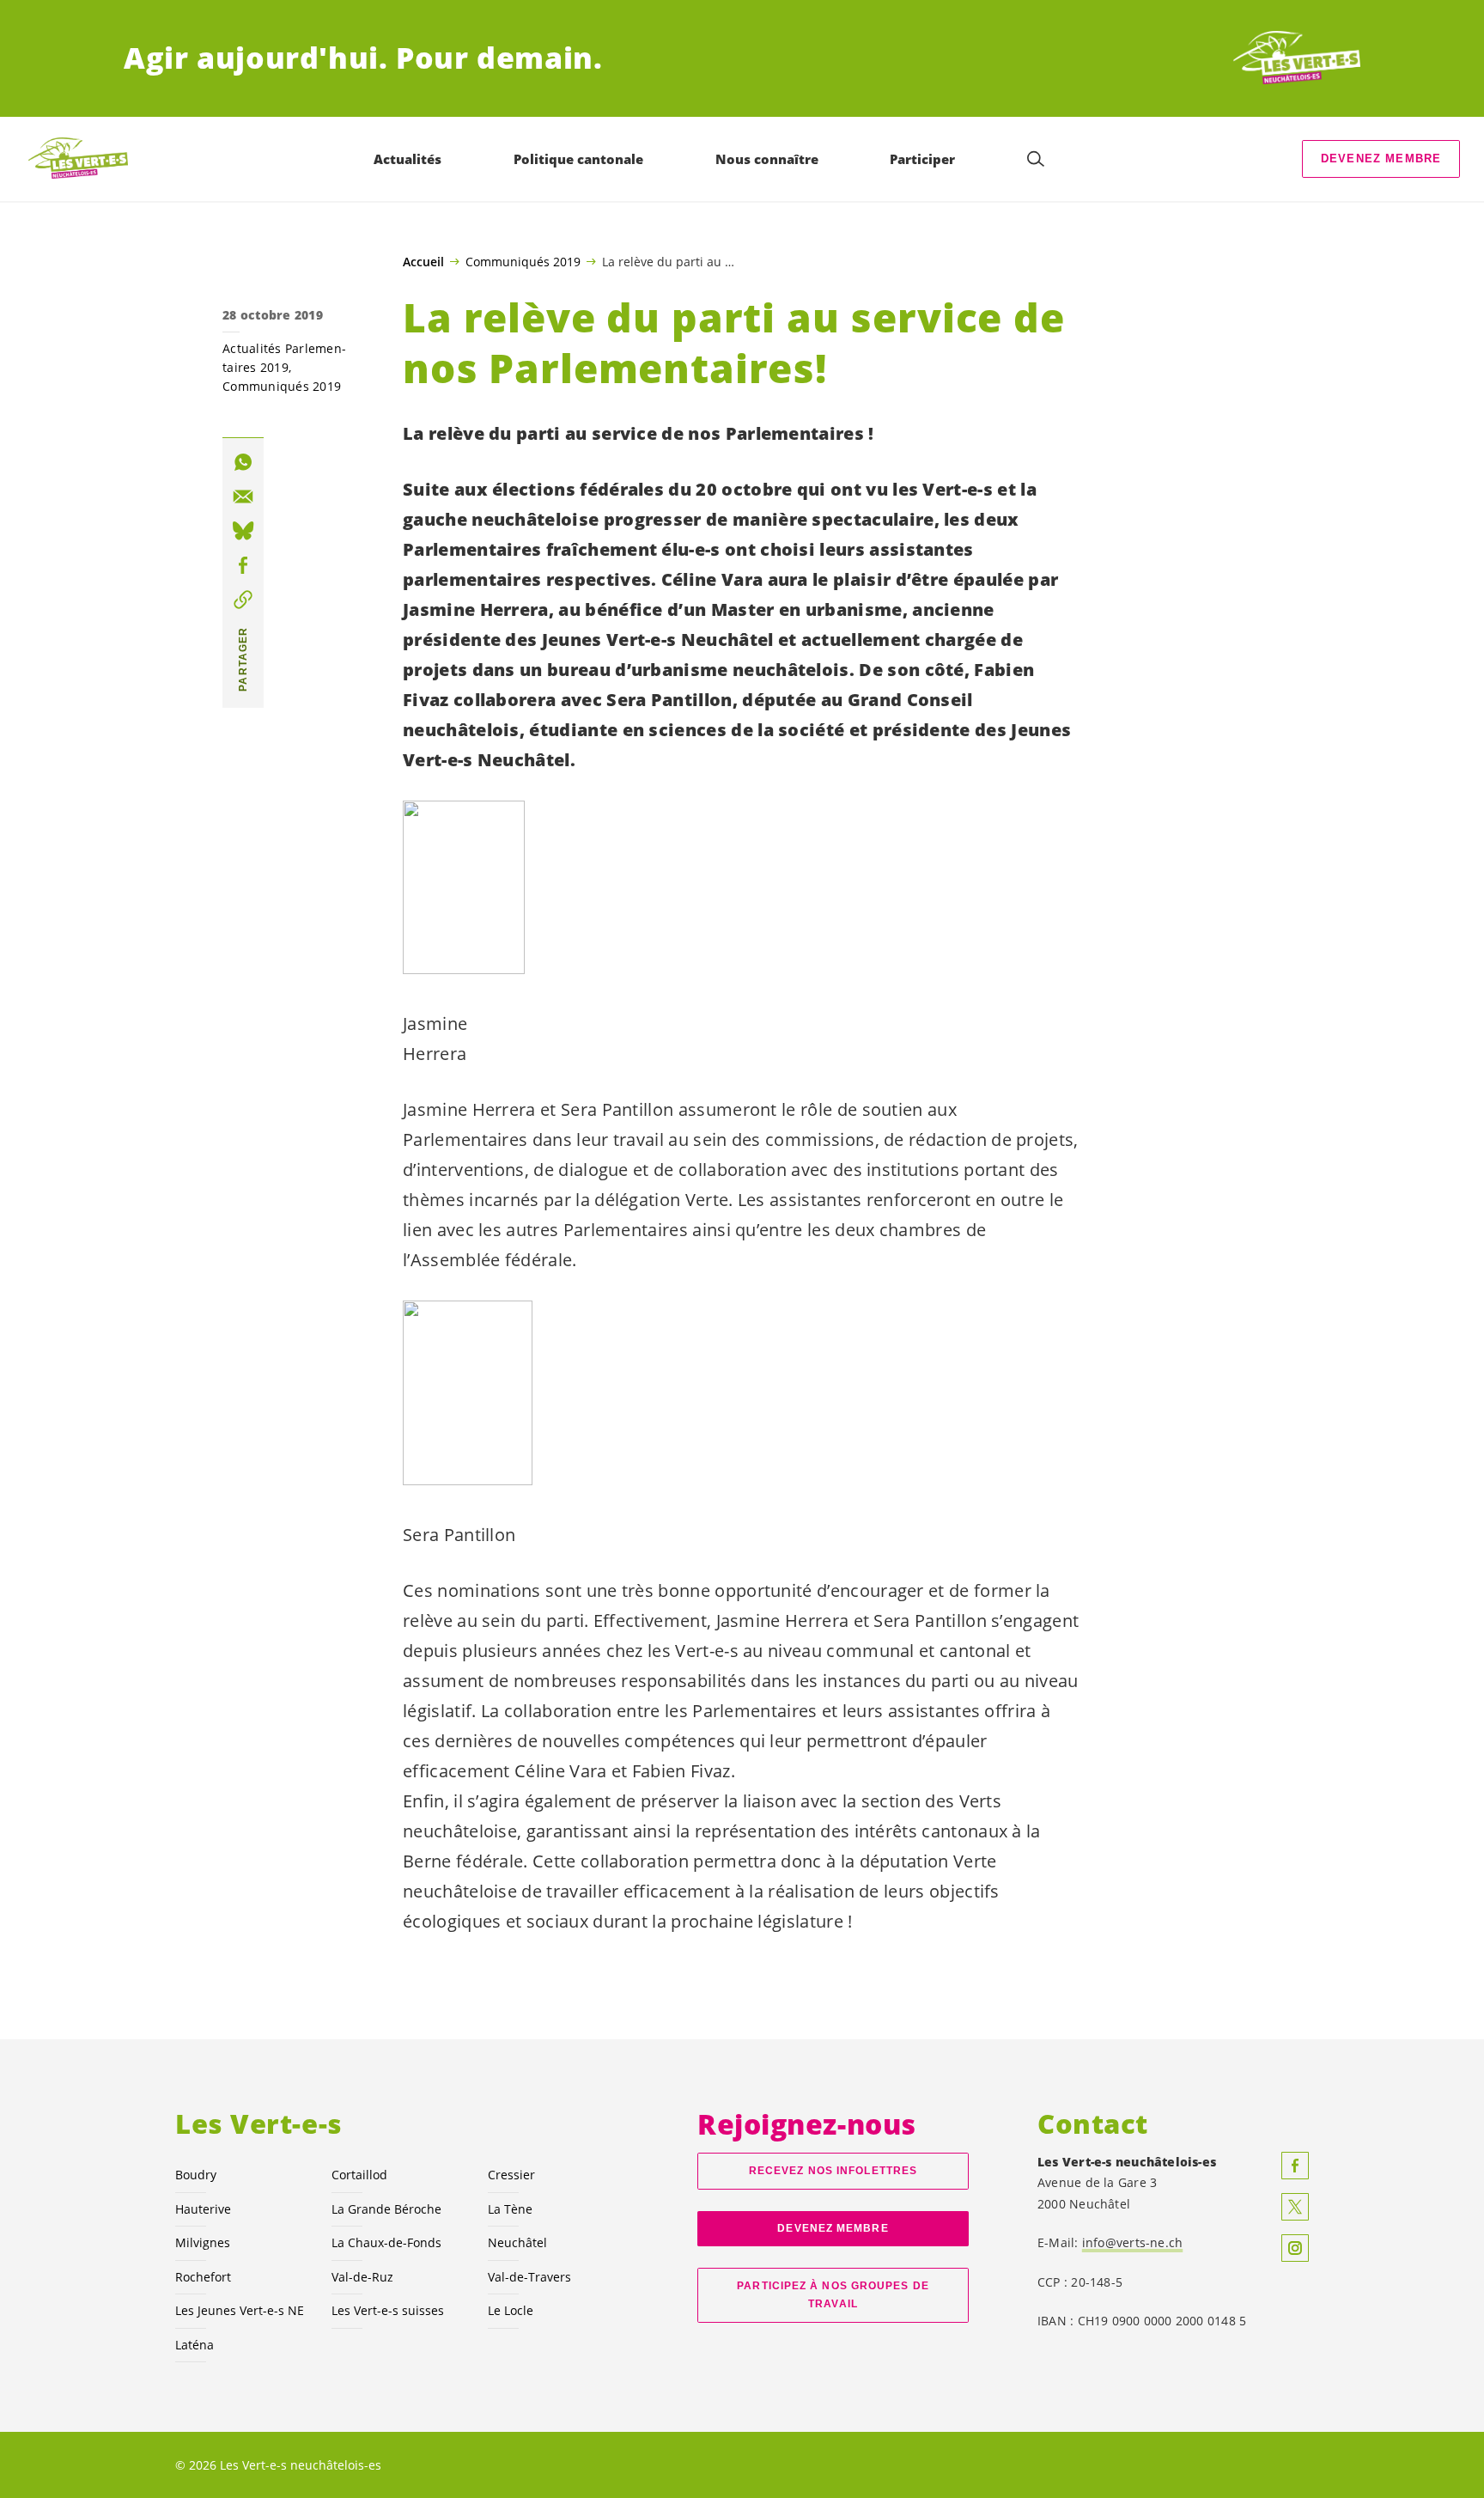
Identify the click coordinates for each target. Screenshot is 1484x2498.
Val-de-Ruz (362, 2277)
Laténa (195, 2345)
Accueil (423, 262)
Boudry (196, 2175)
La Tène (510, 2209)
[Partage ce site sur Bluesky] (243, 531)
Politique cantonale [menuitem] (578, 159)
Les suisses (388, 2310)
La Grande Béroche (386, 2209)
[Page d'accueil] (1297, 58)
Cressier (511, 2175)
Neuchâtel (517, 2242)
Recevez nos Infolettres (833, 2171)
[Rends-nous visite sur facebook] (1295, 2166)
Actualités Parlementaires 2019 (284, 358)
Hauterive (203, 2209)
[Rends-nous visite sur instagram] (1295, 2248)
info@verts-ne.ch (1133, 2242)
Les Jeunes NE (240, 2310)
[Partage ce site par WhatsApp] (243, 462)
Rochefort (203, 2277)
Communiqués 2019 (523, 261)
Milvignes (203, 2242)
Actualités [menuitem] (407, 159)
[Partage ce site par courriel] (243, 497)
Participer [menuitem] (922, 159)
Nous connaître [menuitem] (767, 159)
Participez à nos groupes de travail (833, 2295)
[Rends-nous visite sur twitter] (1295, 2207)
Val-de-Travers (529, 2277)
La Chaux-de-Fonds (386, 2242)
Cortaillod (359, 2175)
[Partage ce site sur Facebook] (243, 565)
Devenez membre (1381, 158)
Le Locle (511, 2310)
